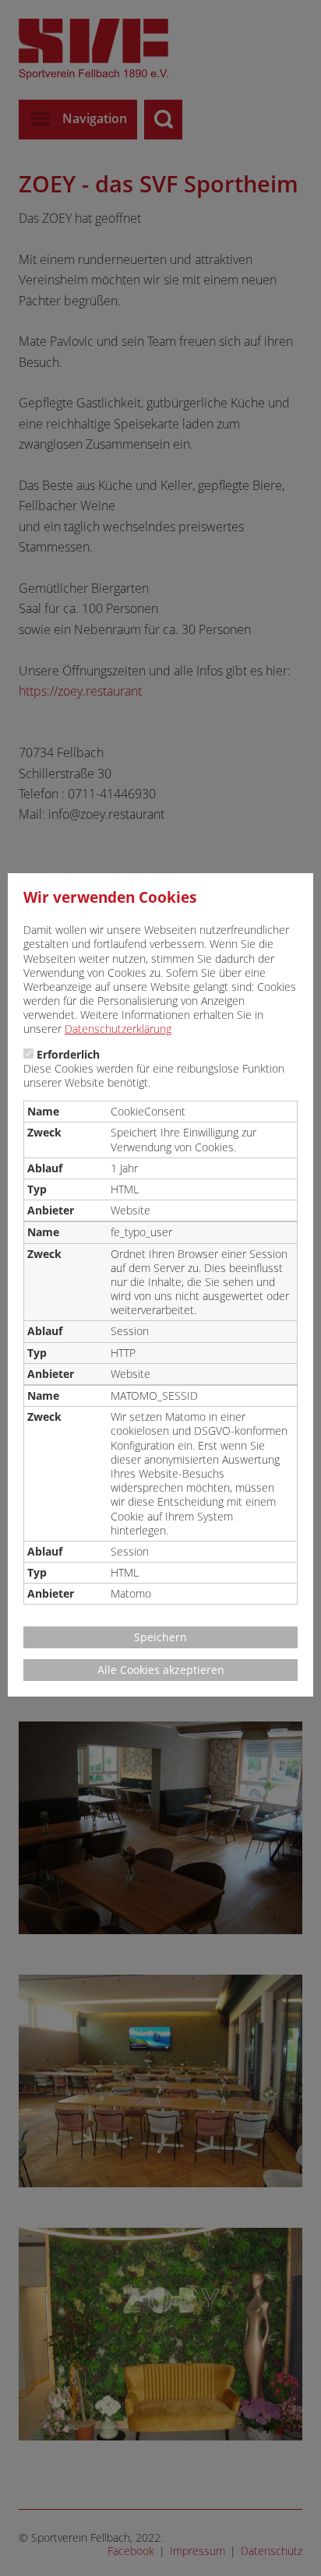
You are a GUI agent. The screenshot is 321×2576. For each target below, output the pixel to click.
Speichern (160, 1637)
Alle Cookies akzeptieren (161, 1670)
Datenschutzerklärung (118, 1029)
